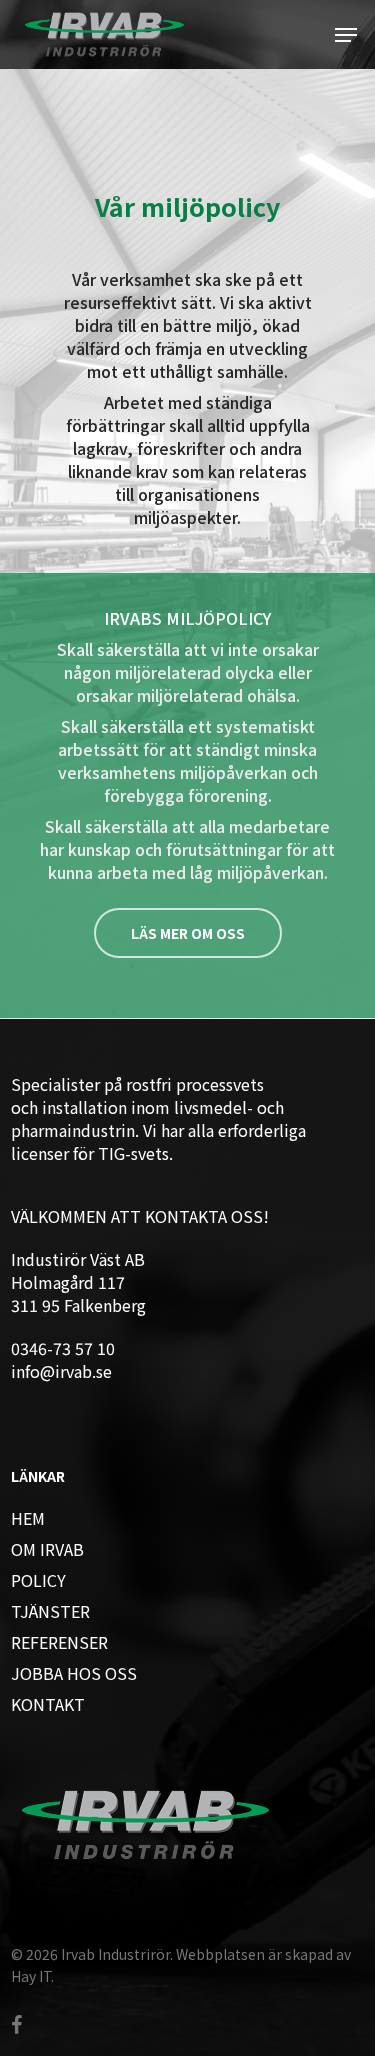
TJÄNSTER (50, 1611)
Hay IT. (32, 1976)
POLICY (38, 1580)
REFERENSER (59, 1642)
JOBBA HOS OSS (74, 1673)
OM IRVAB (47, 1549)
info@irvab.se (61, 1371)
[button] (346, 35)
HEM (28, 1518)
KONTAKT (48, 1704)
